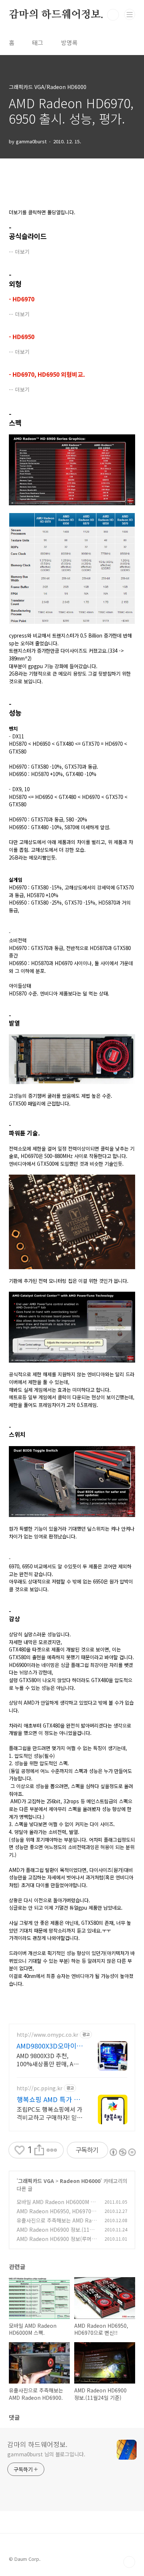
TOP (129, 2562)
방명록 (69, 42)
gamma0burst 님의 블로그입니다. (46, 2454)
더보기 (22, 252)
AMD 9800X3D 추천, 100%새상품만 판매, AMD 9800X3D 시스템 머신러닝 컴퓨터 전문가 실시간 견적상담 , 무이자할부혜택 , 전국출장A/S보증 (49, 2059)
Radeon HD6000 (80, 2181)
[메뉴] (130, 14)
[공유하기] (39, 2150)
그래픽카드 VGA (36, 2181)
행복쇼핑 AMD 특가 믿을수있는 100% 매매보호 (49, 2099)
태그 (38, 42)
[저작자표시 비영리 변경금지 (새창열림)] (122, 2152)
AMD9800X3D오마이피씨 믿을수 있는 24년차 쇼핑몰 (50, 2046)
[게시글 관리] (52, 2150)
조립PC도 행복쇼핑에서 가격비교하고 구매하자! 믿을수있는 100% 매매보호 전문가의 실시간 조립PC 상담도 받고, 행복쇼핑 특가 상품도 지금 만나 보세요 (49, 2113)
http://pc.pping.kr (40, 2088)
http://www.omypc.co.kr (47, 2035)
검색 (113, 15)
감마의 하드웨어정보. (56, 15)
